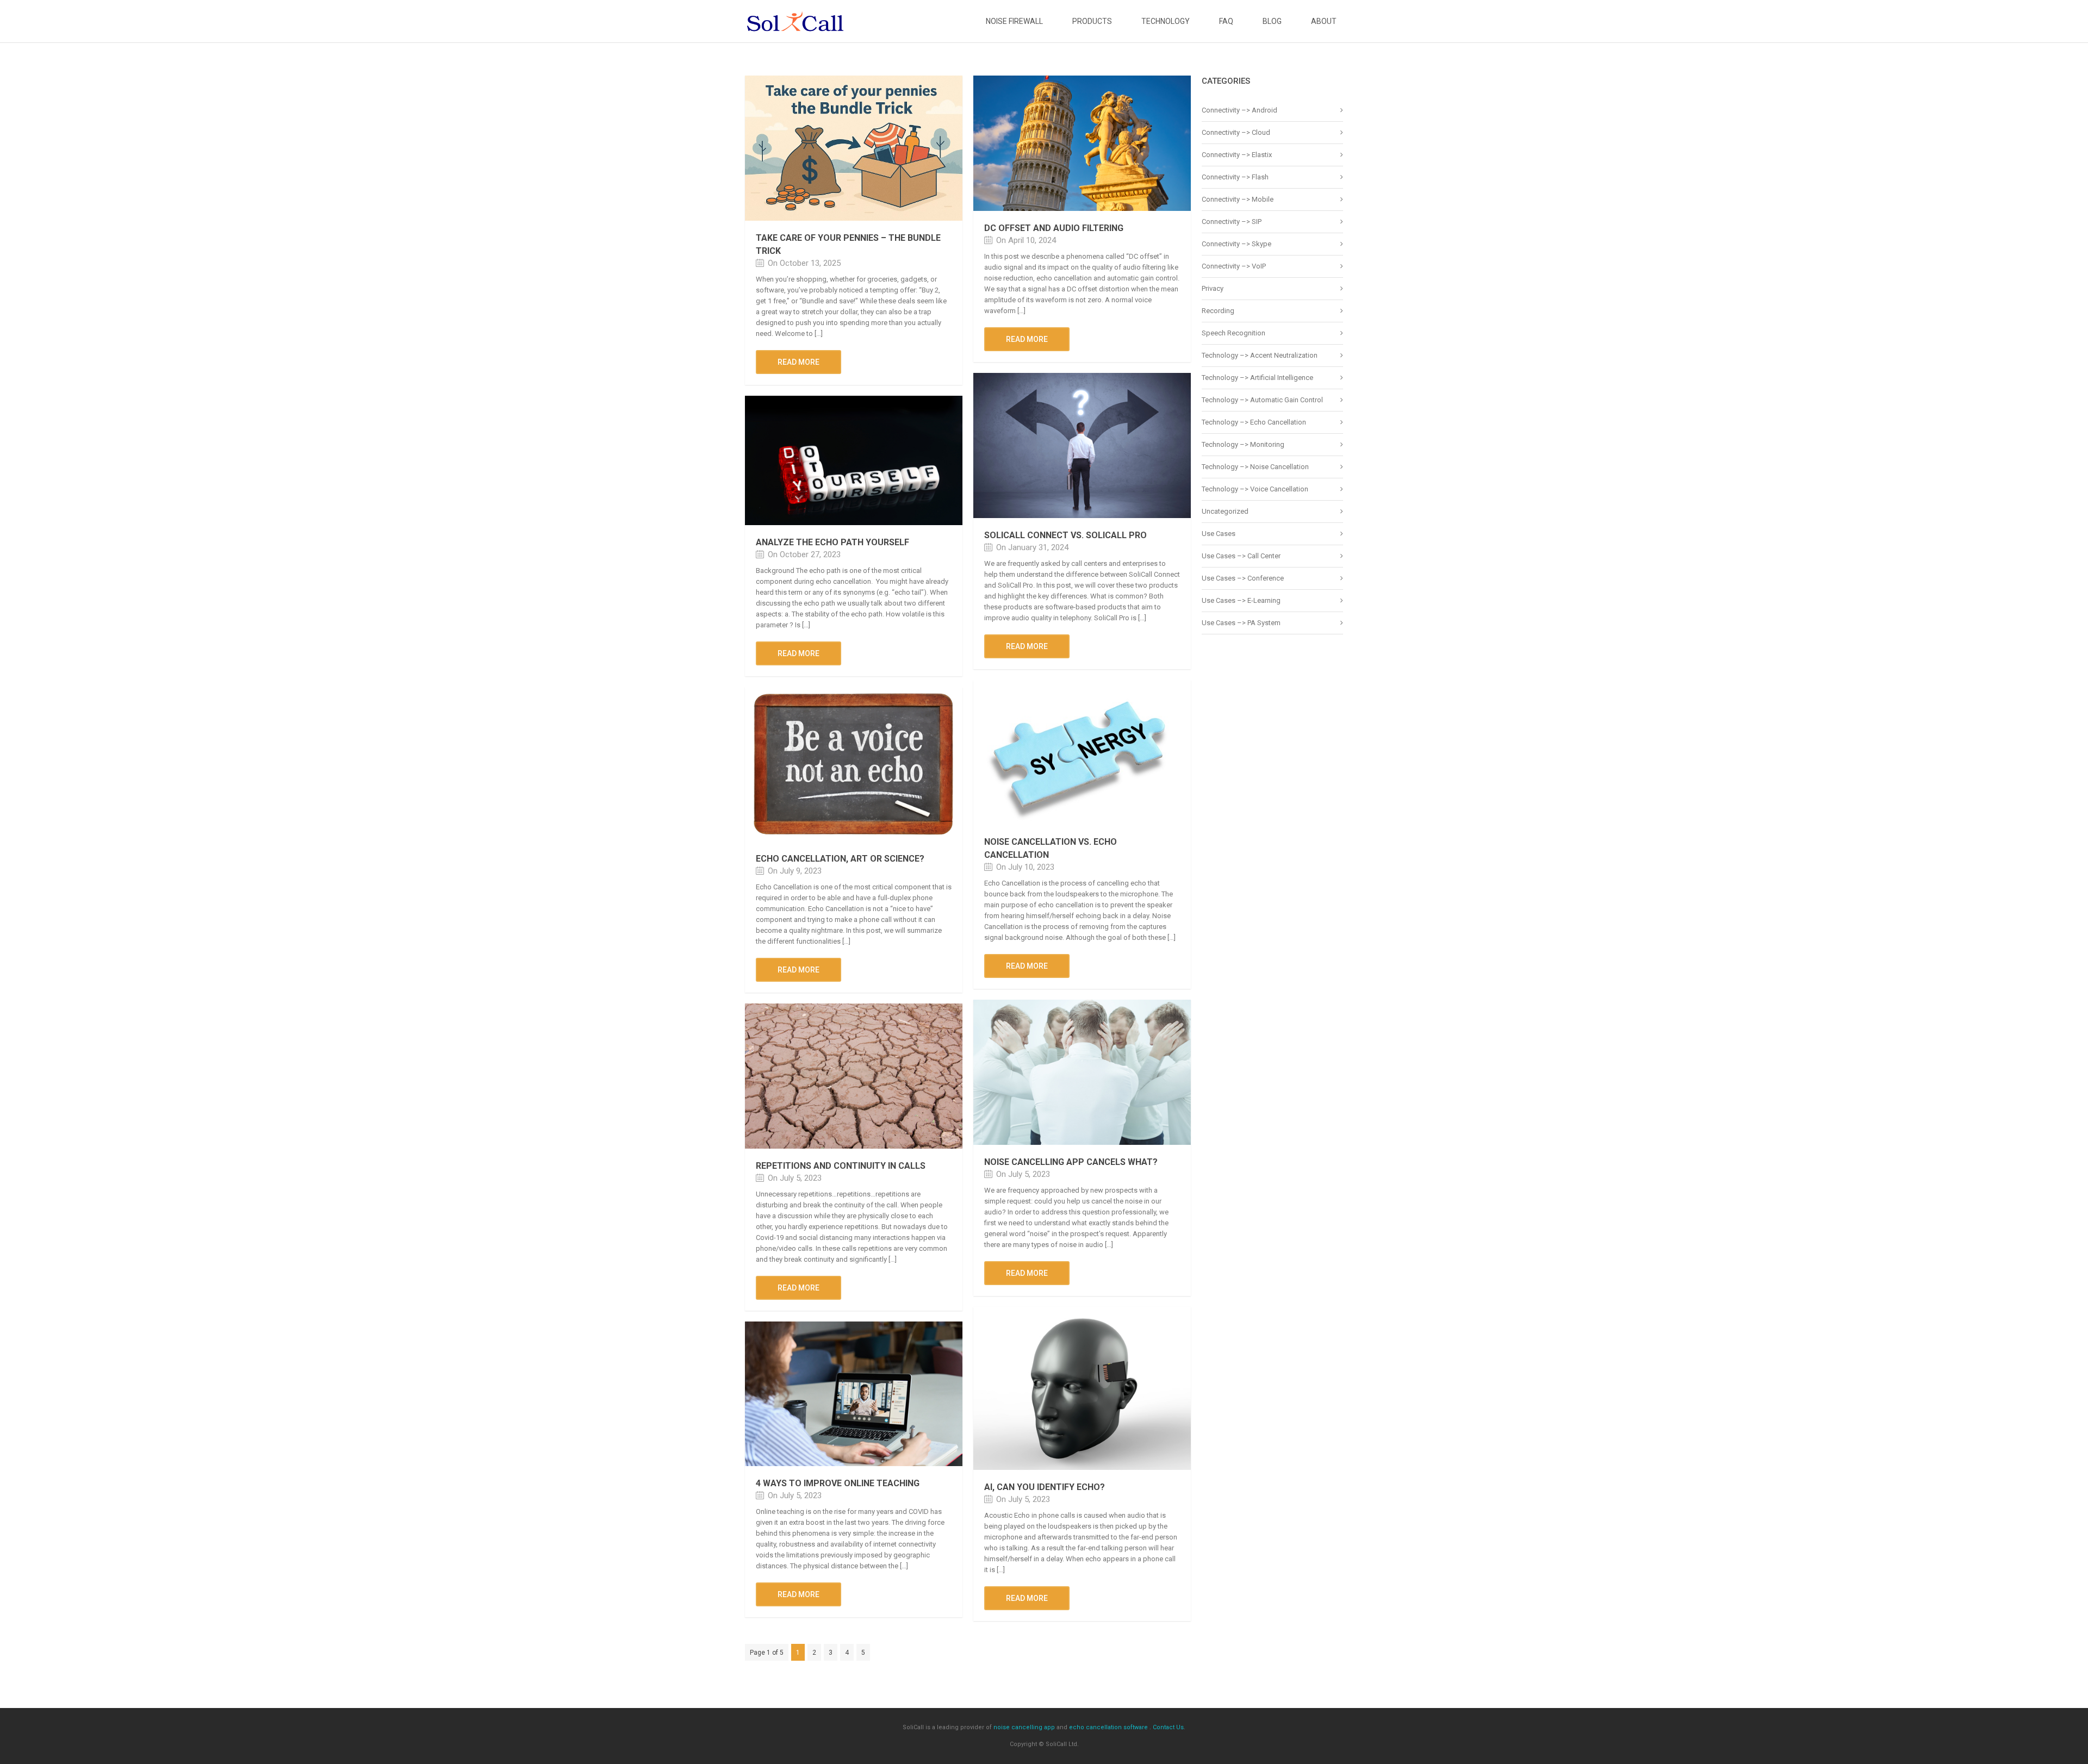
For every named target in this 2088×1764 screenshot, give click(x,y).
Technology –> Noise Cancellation (1255, 467)
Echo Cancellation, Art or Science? (840, 859)
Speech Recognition (1233, 333)
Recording (1218, 311)
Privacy (1213, 288)
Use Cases (1219, 534)
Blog (1272, 21)
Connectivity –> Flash (1235, 177)
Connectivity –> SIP (1232, 222)
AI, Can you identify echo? (1045, 1487)
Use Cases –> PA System (1241, 623)
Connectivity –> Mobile (1238, 199)
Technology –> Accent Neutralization (1260, 355)
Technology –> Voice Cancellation (1255, 489)
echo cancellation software (1108, 1727)
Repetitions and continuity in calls (841, 1166)
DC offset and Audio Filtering (1054, 228)
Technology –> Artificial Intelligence (1257, 378)
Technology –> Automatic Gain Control (1262, 400)
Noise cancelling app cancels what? (1071, 1162)
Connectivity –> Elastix (1237, 155)
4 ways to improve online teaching (838, 1483)
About (1324, 21)
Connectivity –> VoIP (1234, 266)
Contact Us (1168, 1727)
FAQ (1226, 21)
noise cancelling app (1024, 1727)
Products (1092, 21)
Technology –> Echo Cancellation (1254, 422)
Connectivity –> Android (1239, 110)
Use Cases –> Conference (1243, 578)
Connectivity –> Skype (1236, 244)
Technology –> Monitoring (1243, 444)
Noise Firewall (1014, 21)
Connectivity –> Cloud (1236, 132)
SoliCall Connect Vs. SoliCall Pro (1065, 535)
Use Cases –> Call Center (1241, 556)
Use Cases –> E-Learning (1241, 600)
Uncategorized (1225, 511)
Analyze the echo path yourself (832, 542)
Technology (1166, 21)
